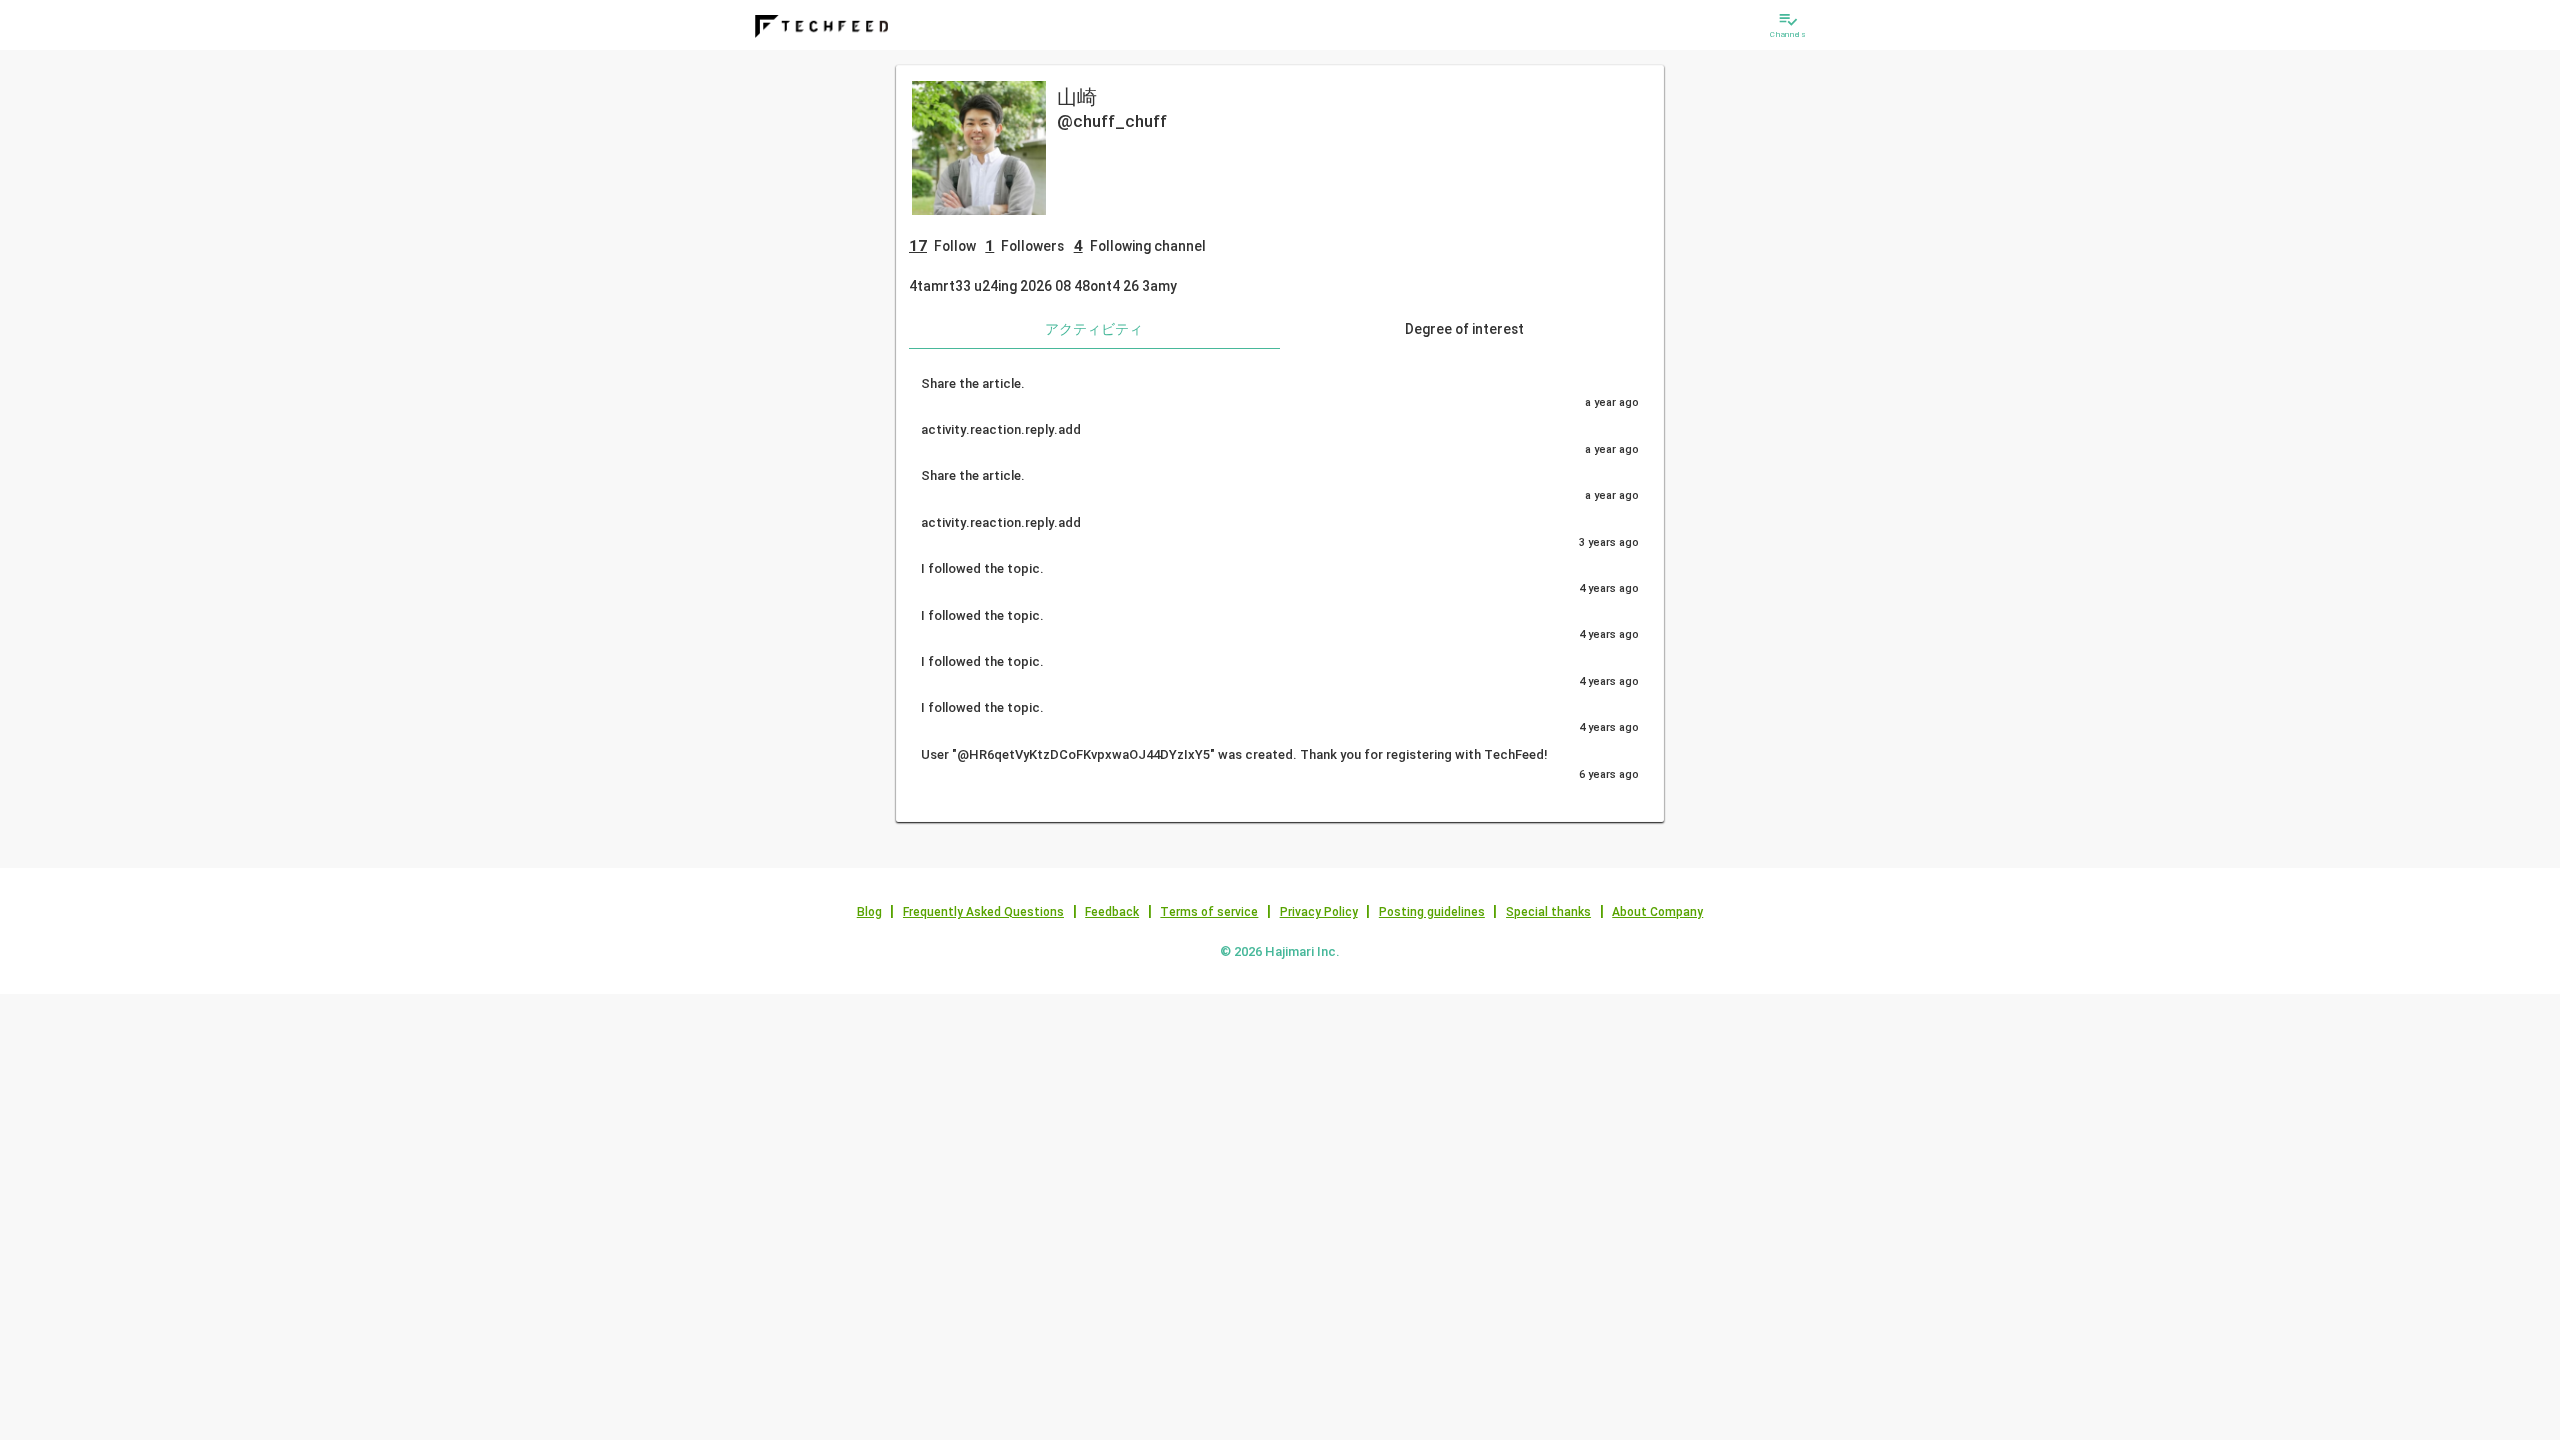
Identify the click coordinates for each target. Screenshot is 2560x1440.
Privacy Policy (1319, 912)
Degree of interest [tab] (1464, 329)
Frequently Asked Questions (983, 912)
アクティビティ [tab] (1094, 329)
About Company (1657, 912)
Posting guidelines (1432, 912)
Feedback (1112, 912)
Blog (869, 912)
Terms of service (1209, 912)
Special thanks (1548, 912)
